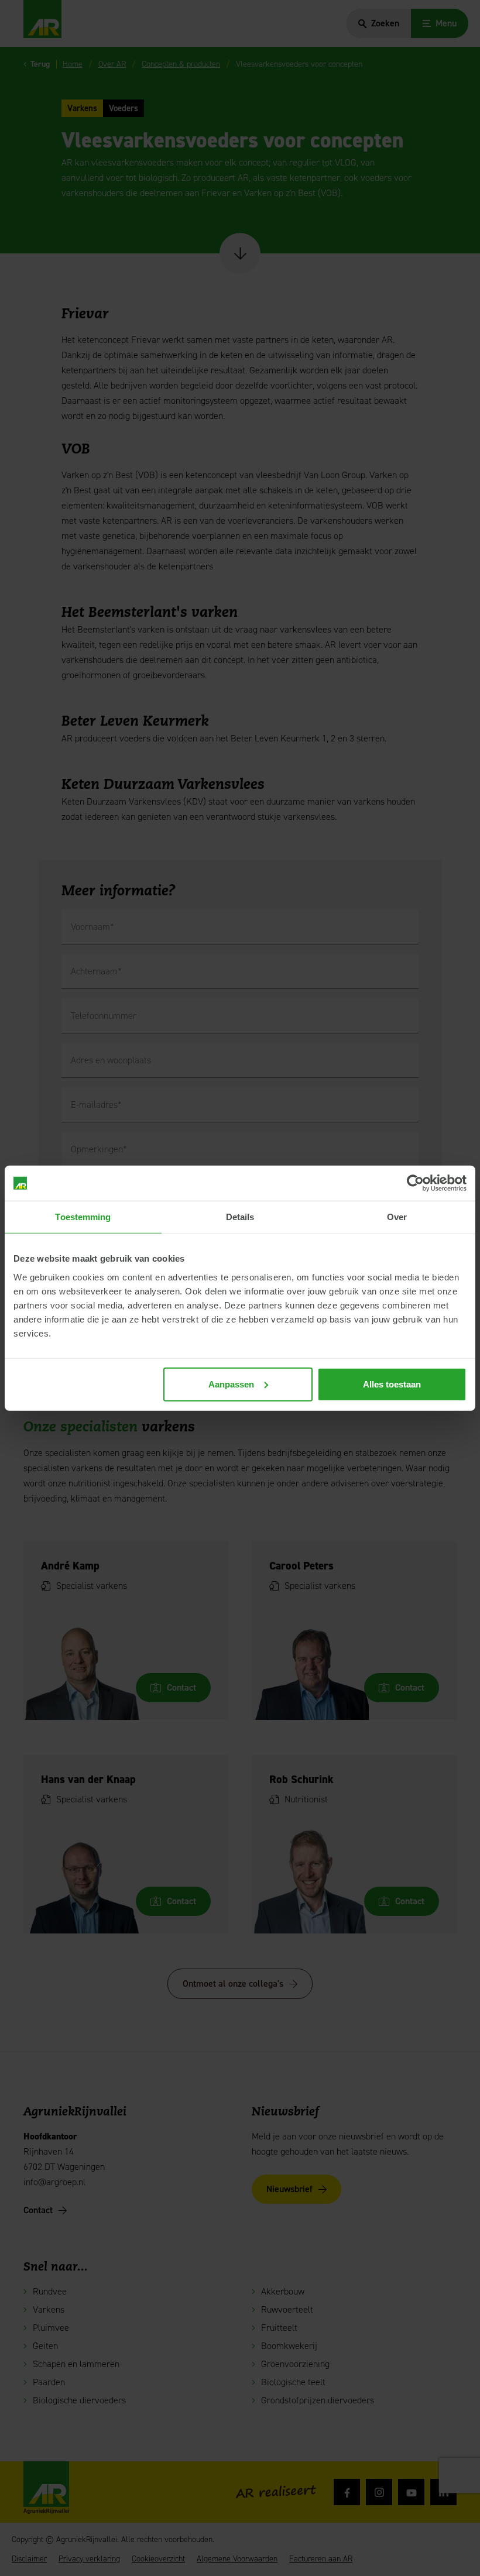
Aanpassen (231, 1384)
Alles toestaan (392, 1384)
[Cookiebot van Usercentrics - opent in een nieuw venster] (415, 1183)
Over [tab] (397, 1217)
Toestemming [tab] (83, 1217)
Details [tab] (240, 1217)
